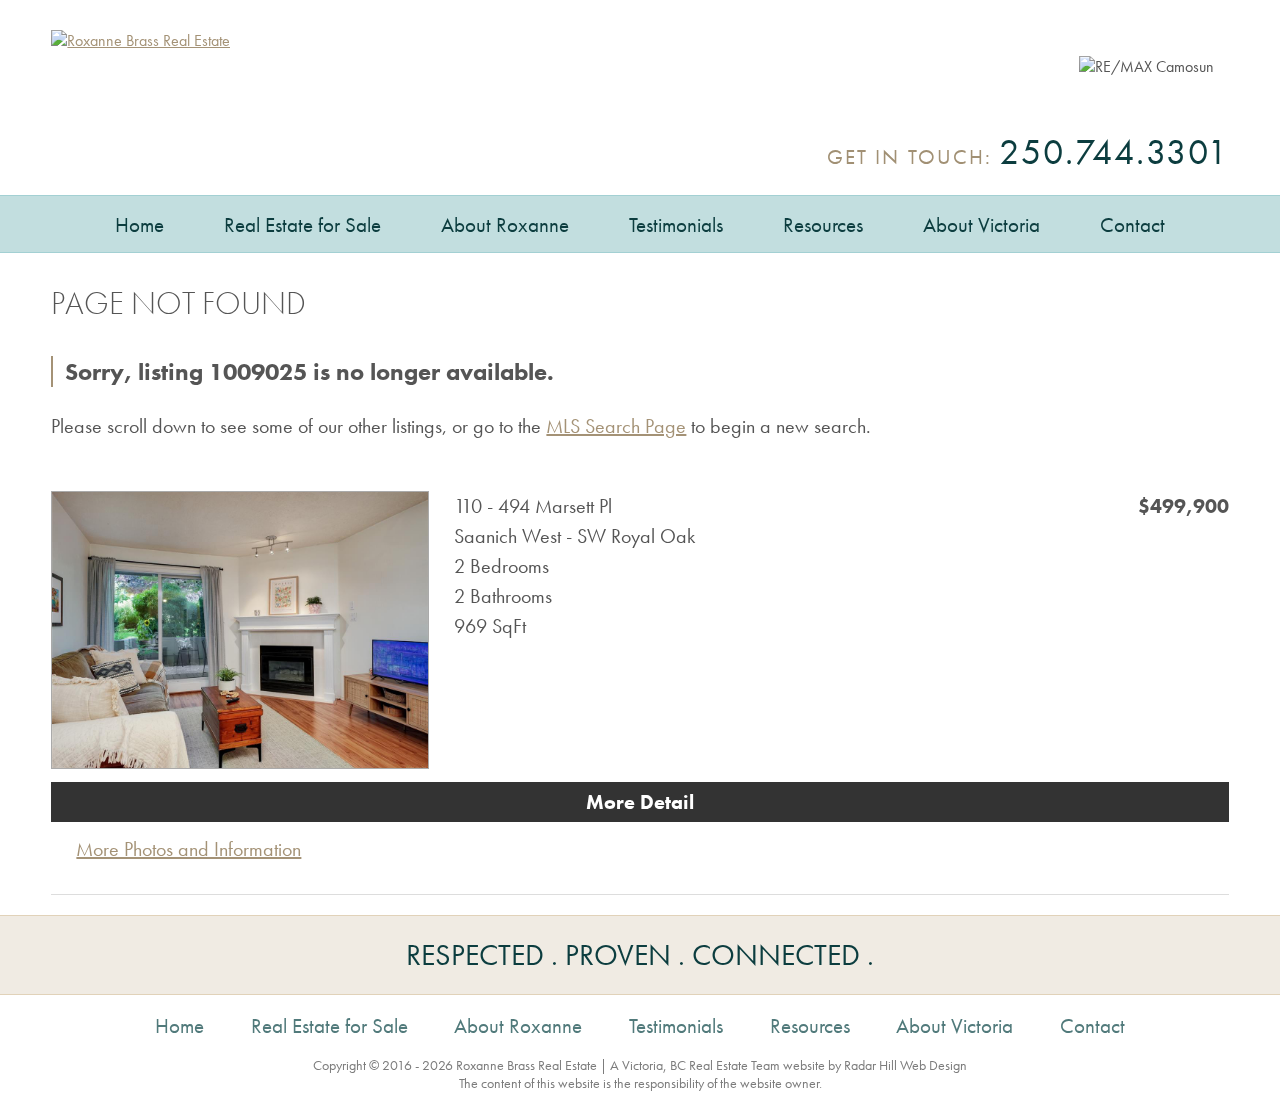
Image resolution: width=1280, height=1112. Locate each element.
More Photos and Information (188, 849)
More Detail (640, 802)
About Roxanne (505, 224)
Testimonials (676, 224)
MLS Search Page (616, 426)
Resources (823, 224)
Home (139, 224)
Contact (1132, 224)
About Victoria (981, 224)
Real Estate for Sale (302, 224)
